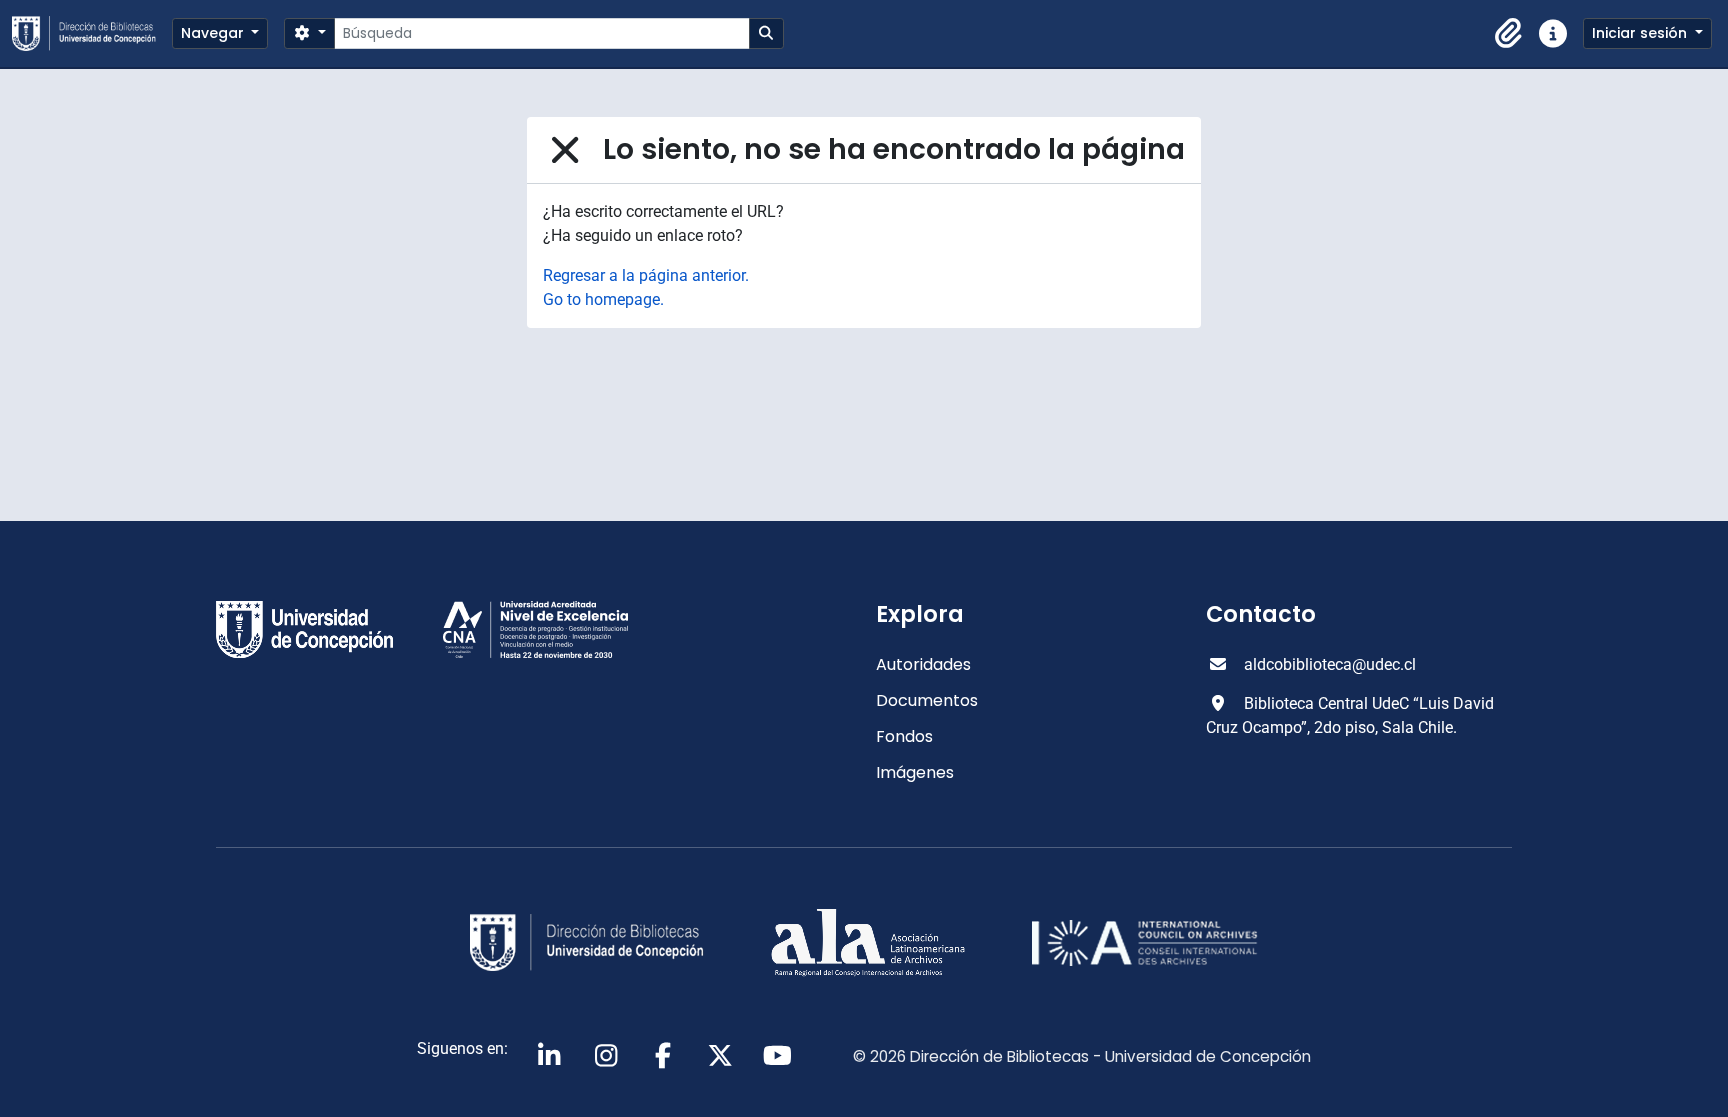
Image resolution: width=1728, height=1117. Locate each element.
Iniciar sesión (1641, 33)
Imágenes (915, 772)
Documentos (927, 700)
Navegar (214, 33)
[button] (1509, 34)
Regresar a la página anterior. (646, 275)
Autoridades (923, 664)
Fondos (904, 736)
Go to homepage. (603, 299)
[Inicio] (92, 33)
